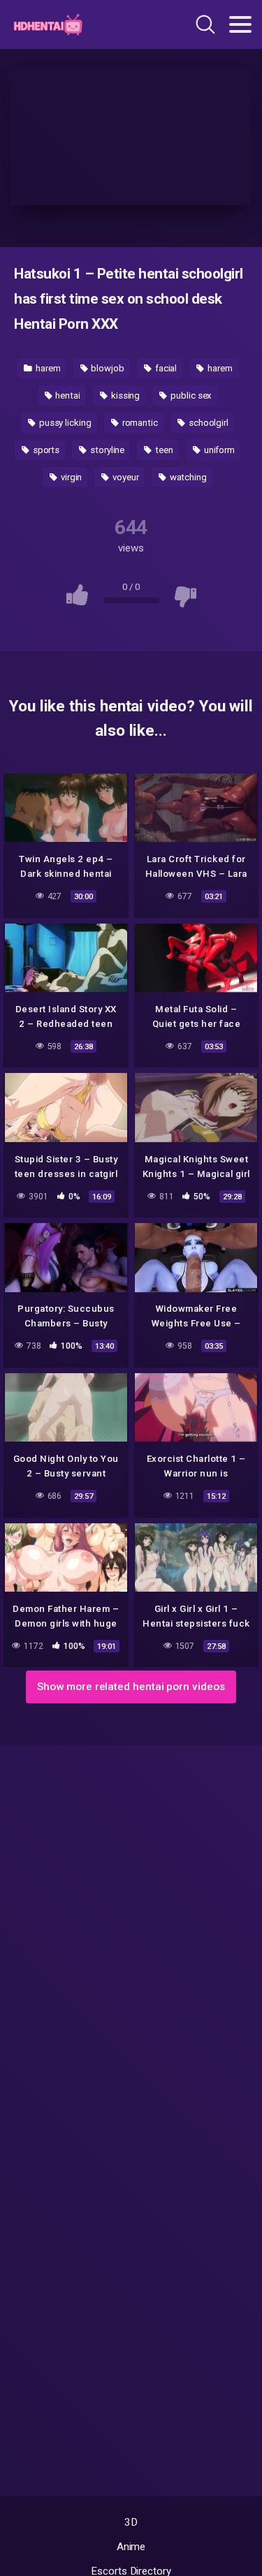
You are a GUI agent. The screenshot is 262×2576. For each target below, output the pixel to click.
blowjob (107, 368)
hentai (67, 395)
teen (163, 450)
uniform (218, 450)
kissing (124, 395)
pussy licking (64, 423)
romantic (139, 423)
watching (187, 477)
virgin (70, 477)
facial (165, 368)
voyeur (124, 477)
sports (45, 450)
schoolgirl (208, 423)
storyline (106, 450)
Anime (131, 2547)
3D (131, 2522)
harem (47, 368)
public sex (190, 395)
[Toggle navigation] (240, 24)
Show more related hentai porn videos (131, 1687)
